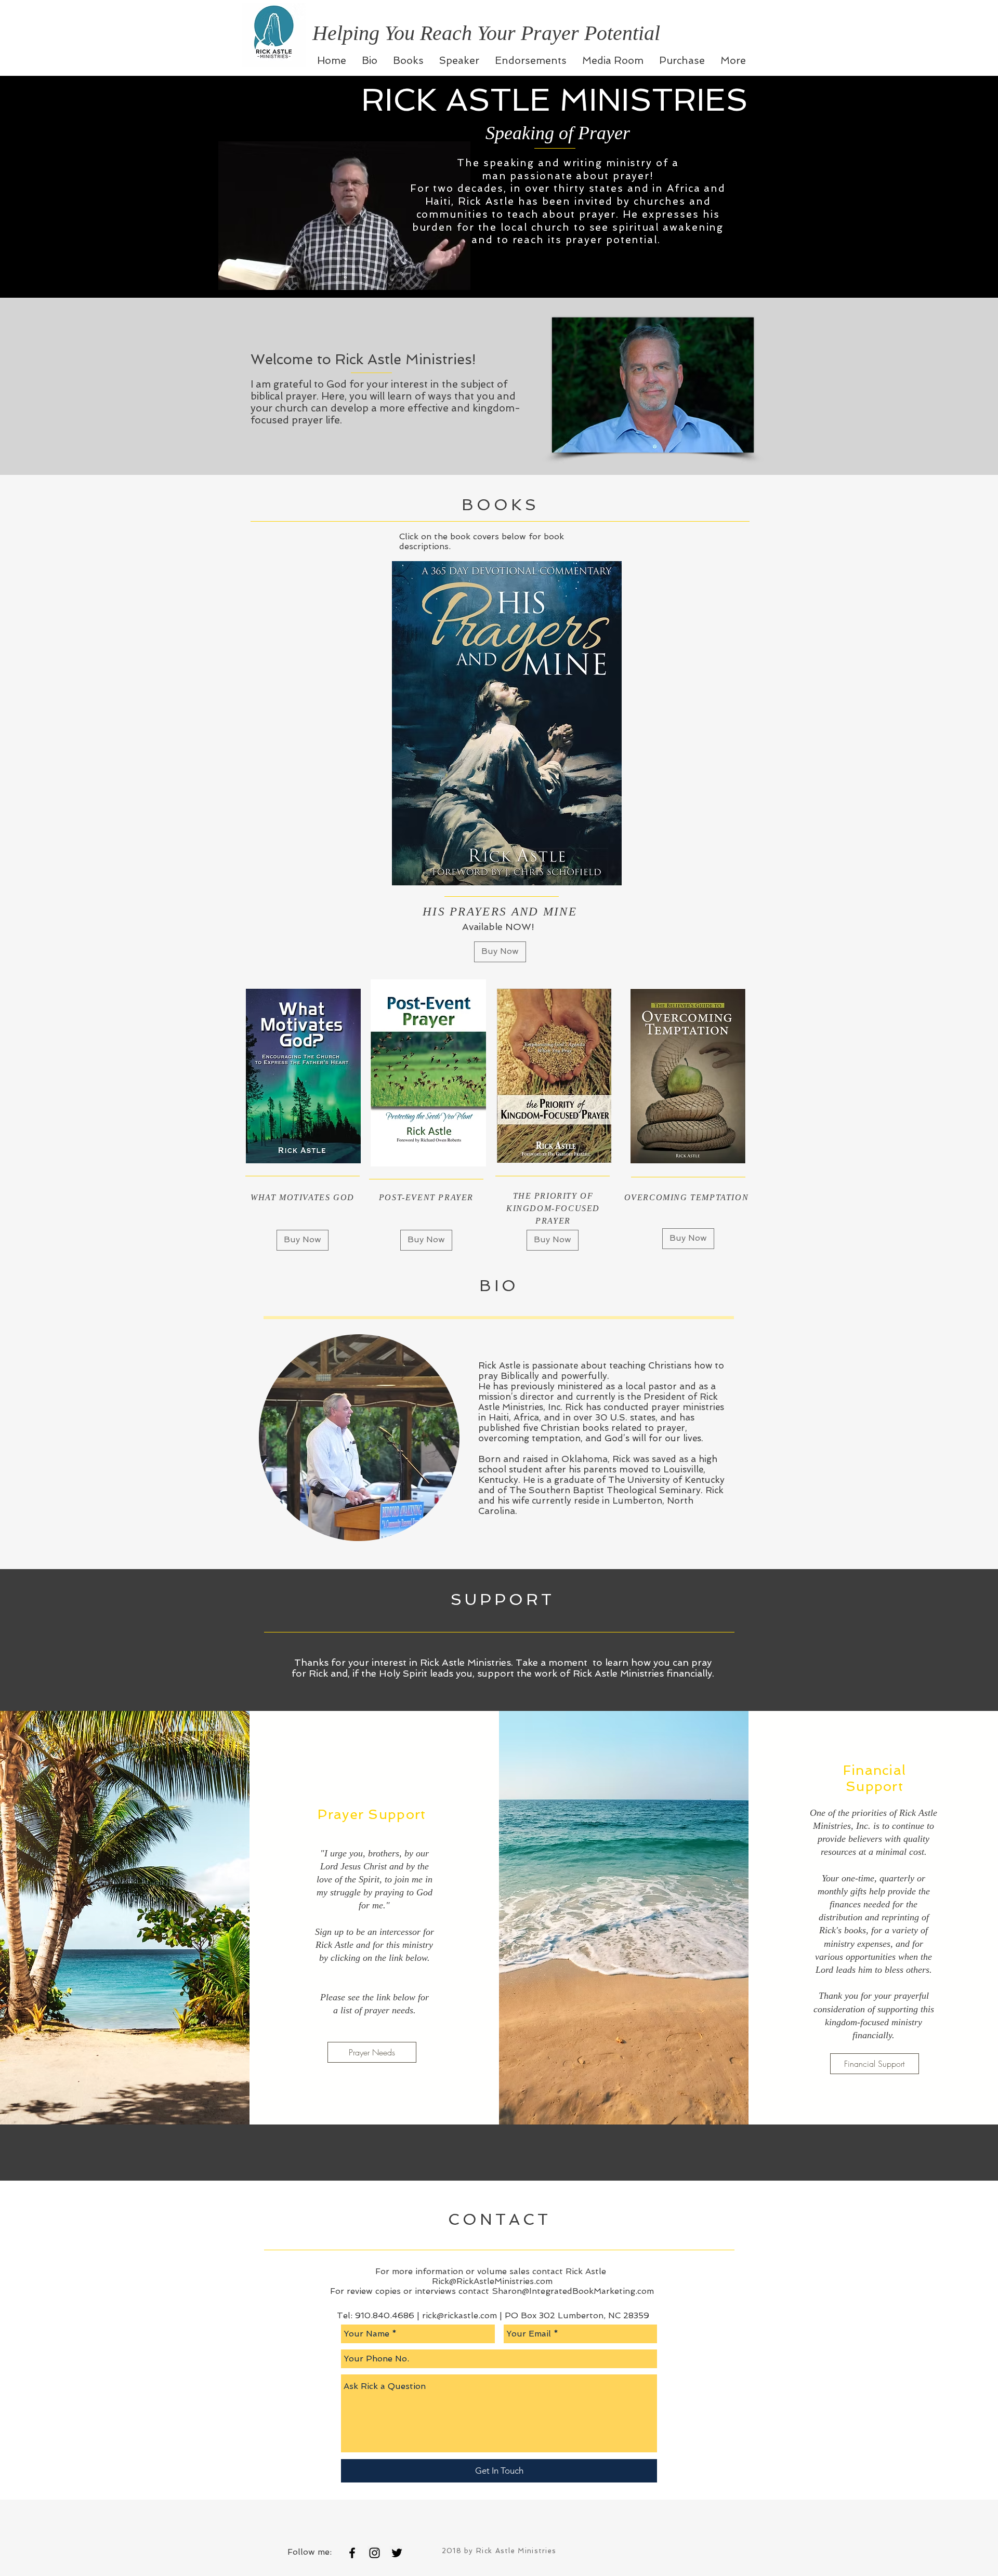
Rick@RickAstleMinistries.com (492, 2281)
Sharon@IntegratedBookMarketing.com (573, 2291)
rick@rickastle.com (459, 2315)
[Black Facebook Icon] (352, 2553)
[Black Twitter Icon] (397, 2553)
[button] (426, 1240)
